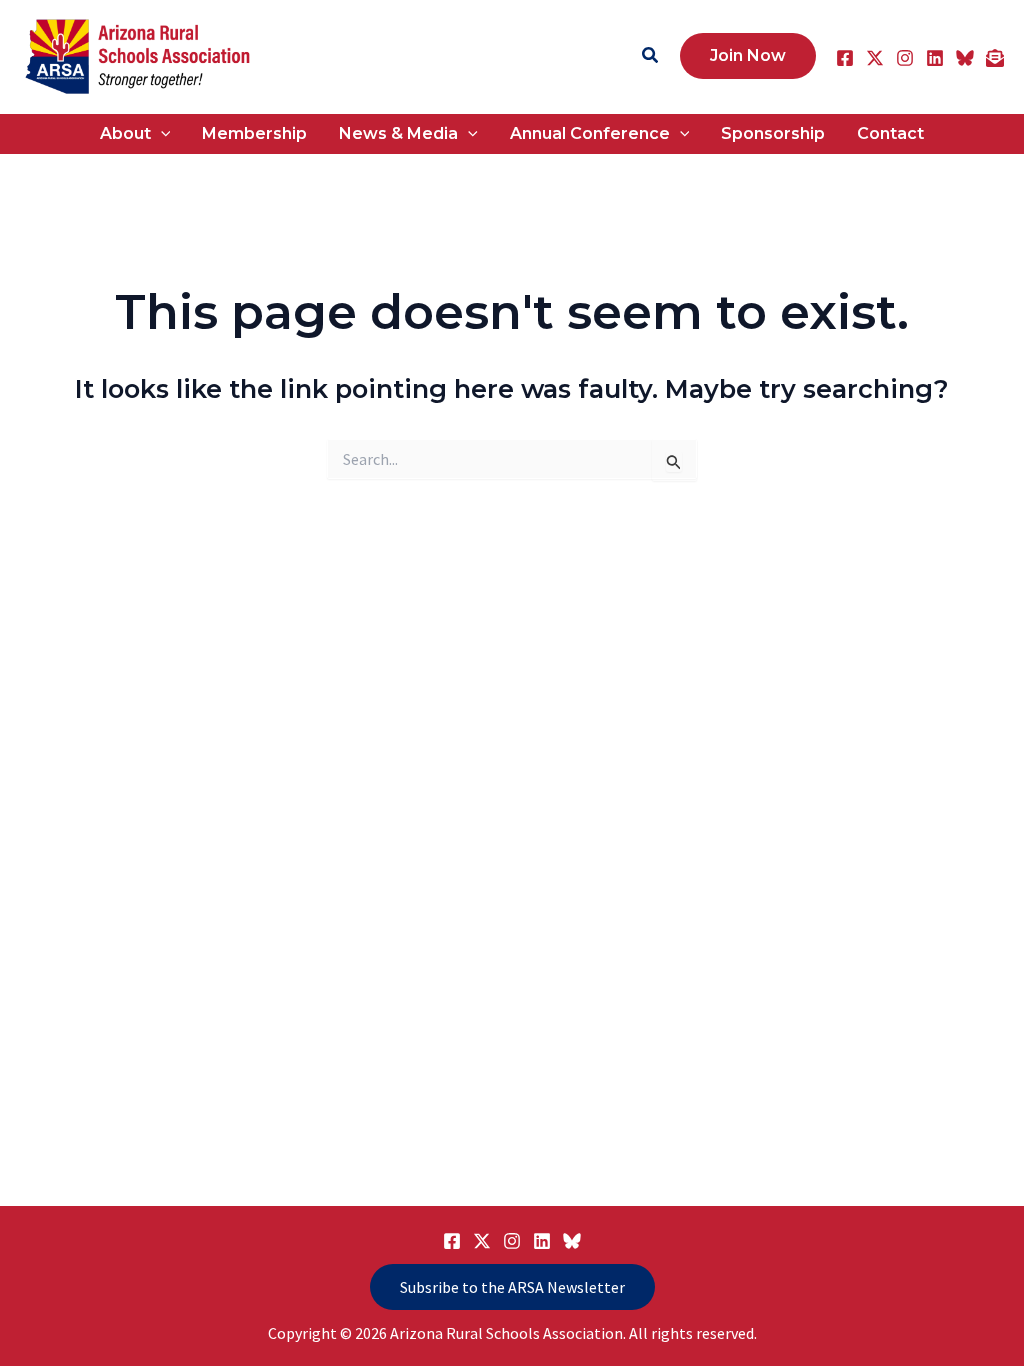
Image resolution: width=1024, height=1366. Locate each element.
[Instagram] (905, 58)
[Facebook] (845, 58)
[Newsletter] (995, 58)
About (125, 133)
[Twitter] (875, 58)
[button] (651, 56)
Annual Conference (590, 133)
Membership (254, 133)
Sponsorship (773, 133)
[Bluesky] (965, 58)
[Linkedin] (935, 58)
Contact (890, 133)
